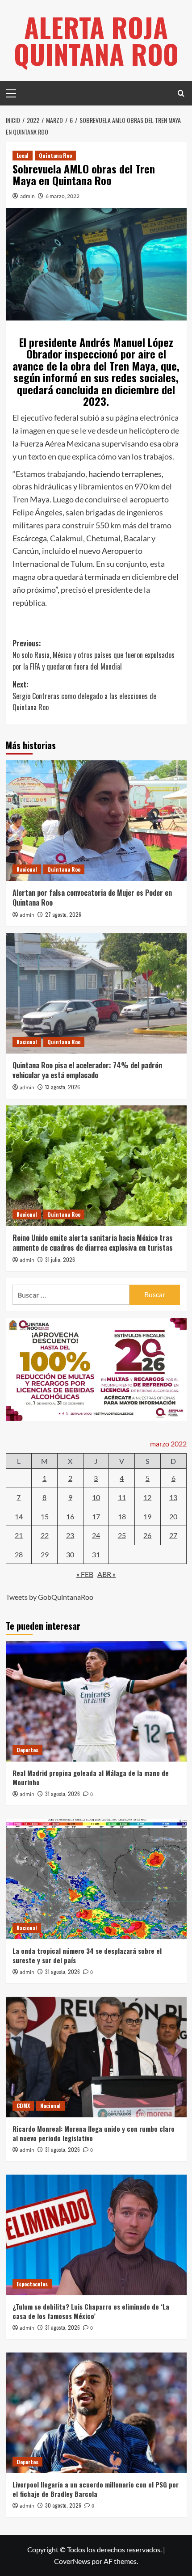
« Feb (85, 1574)
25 (122, 1535)
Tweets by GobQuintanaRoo (50, 1597)
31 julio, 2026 (60, 1259)
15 (45, 1516)
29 (45, 1554)
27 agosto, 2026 (63, 914)
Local (23, 155)
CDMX (23, 2106)
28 (19, 1554)
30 (70, 1554)
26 (147, 1535)
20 (173, 1516)
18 (122, 1516)
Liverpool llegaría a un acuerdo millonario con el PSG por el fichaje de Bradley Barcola (96, 2489)
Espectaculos (32, 2284)
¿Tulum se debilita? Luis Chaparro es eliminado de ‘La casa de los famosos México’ (91, 2311)
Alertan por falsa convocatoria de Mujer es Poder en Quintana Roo (92, 898)
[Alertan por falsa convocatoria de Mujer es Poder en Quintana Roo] (96, 821)
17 (96, 1516)
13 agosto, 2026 (63, 1087)
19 (147, 1516)
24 (96, 1535)
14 (19, 1516)
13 (173, 1497)
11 (122, 1497)
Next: (84, 696)
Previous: (94, 655)
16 (70, 1516)
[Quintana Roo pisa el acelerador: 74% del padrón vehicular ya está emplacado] (96, 993)
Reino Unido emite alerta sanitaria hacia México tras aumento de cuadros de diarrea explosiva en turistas (93, 1243)
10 (96, 1497)
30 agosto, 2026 (63, 2505)
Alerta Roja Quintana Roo (96, 40)
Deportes (27, 1750)
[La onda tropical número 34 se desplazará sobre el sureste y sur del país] (96, 1879)
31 (96, 1554)
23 (70, 1535)
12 (147, 1497)
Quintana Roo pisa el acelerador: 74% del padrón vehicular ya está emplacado (87, 1070)
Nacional (27, 869)
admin (27, 196)
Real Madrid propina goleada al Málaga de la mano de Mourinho (91, 1777)
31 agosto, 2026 (63, 1794)
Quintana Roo (55, 155)
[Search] (181, 93)
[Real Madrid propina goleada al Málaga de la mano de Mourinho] (96, 1701)
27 (173, 1535)
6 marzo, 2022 (63, 196)
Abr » (106, 1574)
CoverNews (72, 2561)
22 (45, 1535)
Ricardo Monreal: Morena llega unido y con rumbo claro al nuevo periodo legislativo (94, 2133)
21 (19, 1535)
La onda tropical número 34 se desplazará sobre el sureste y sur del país (87, 1955)
